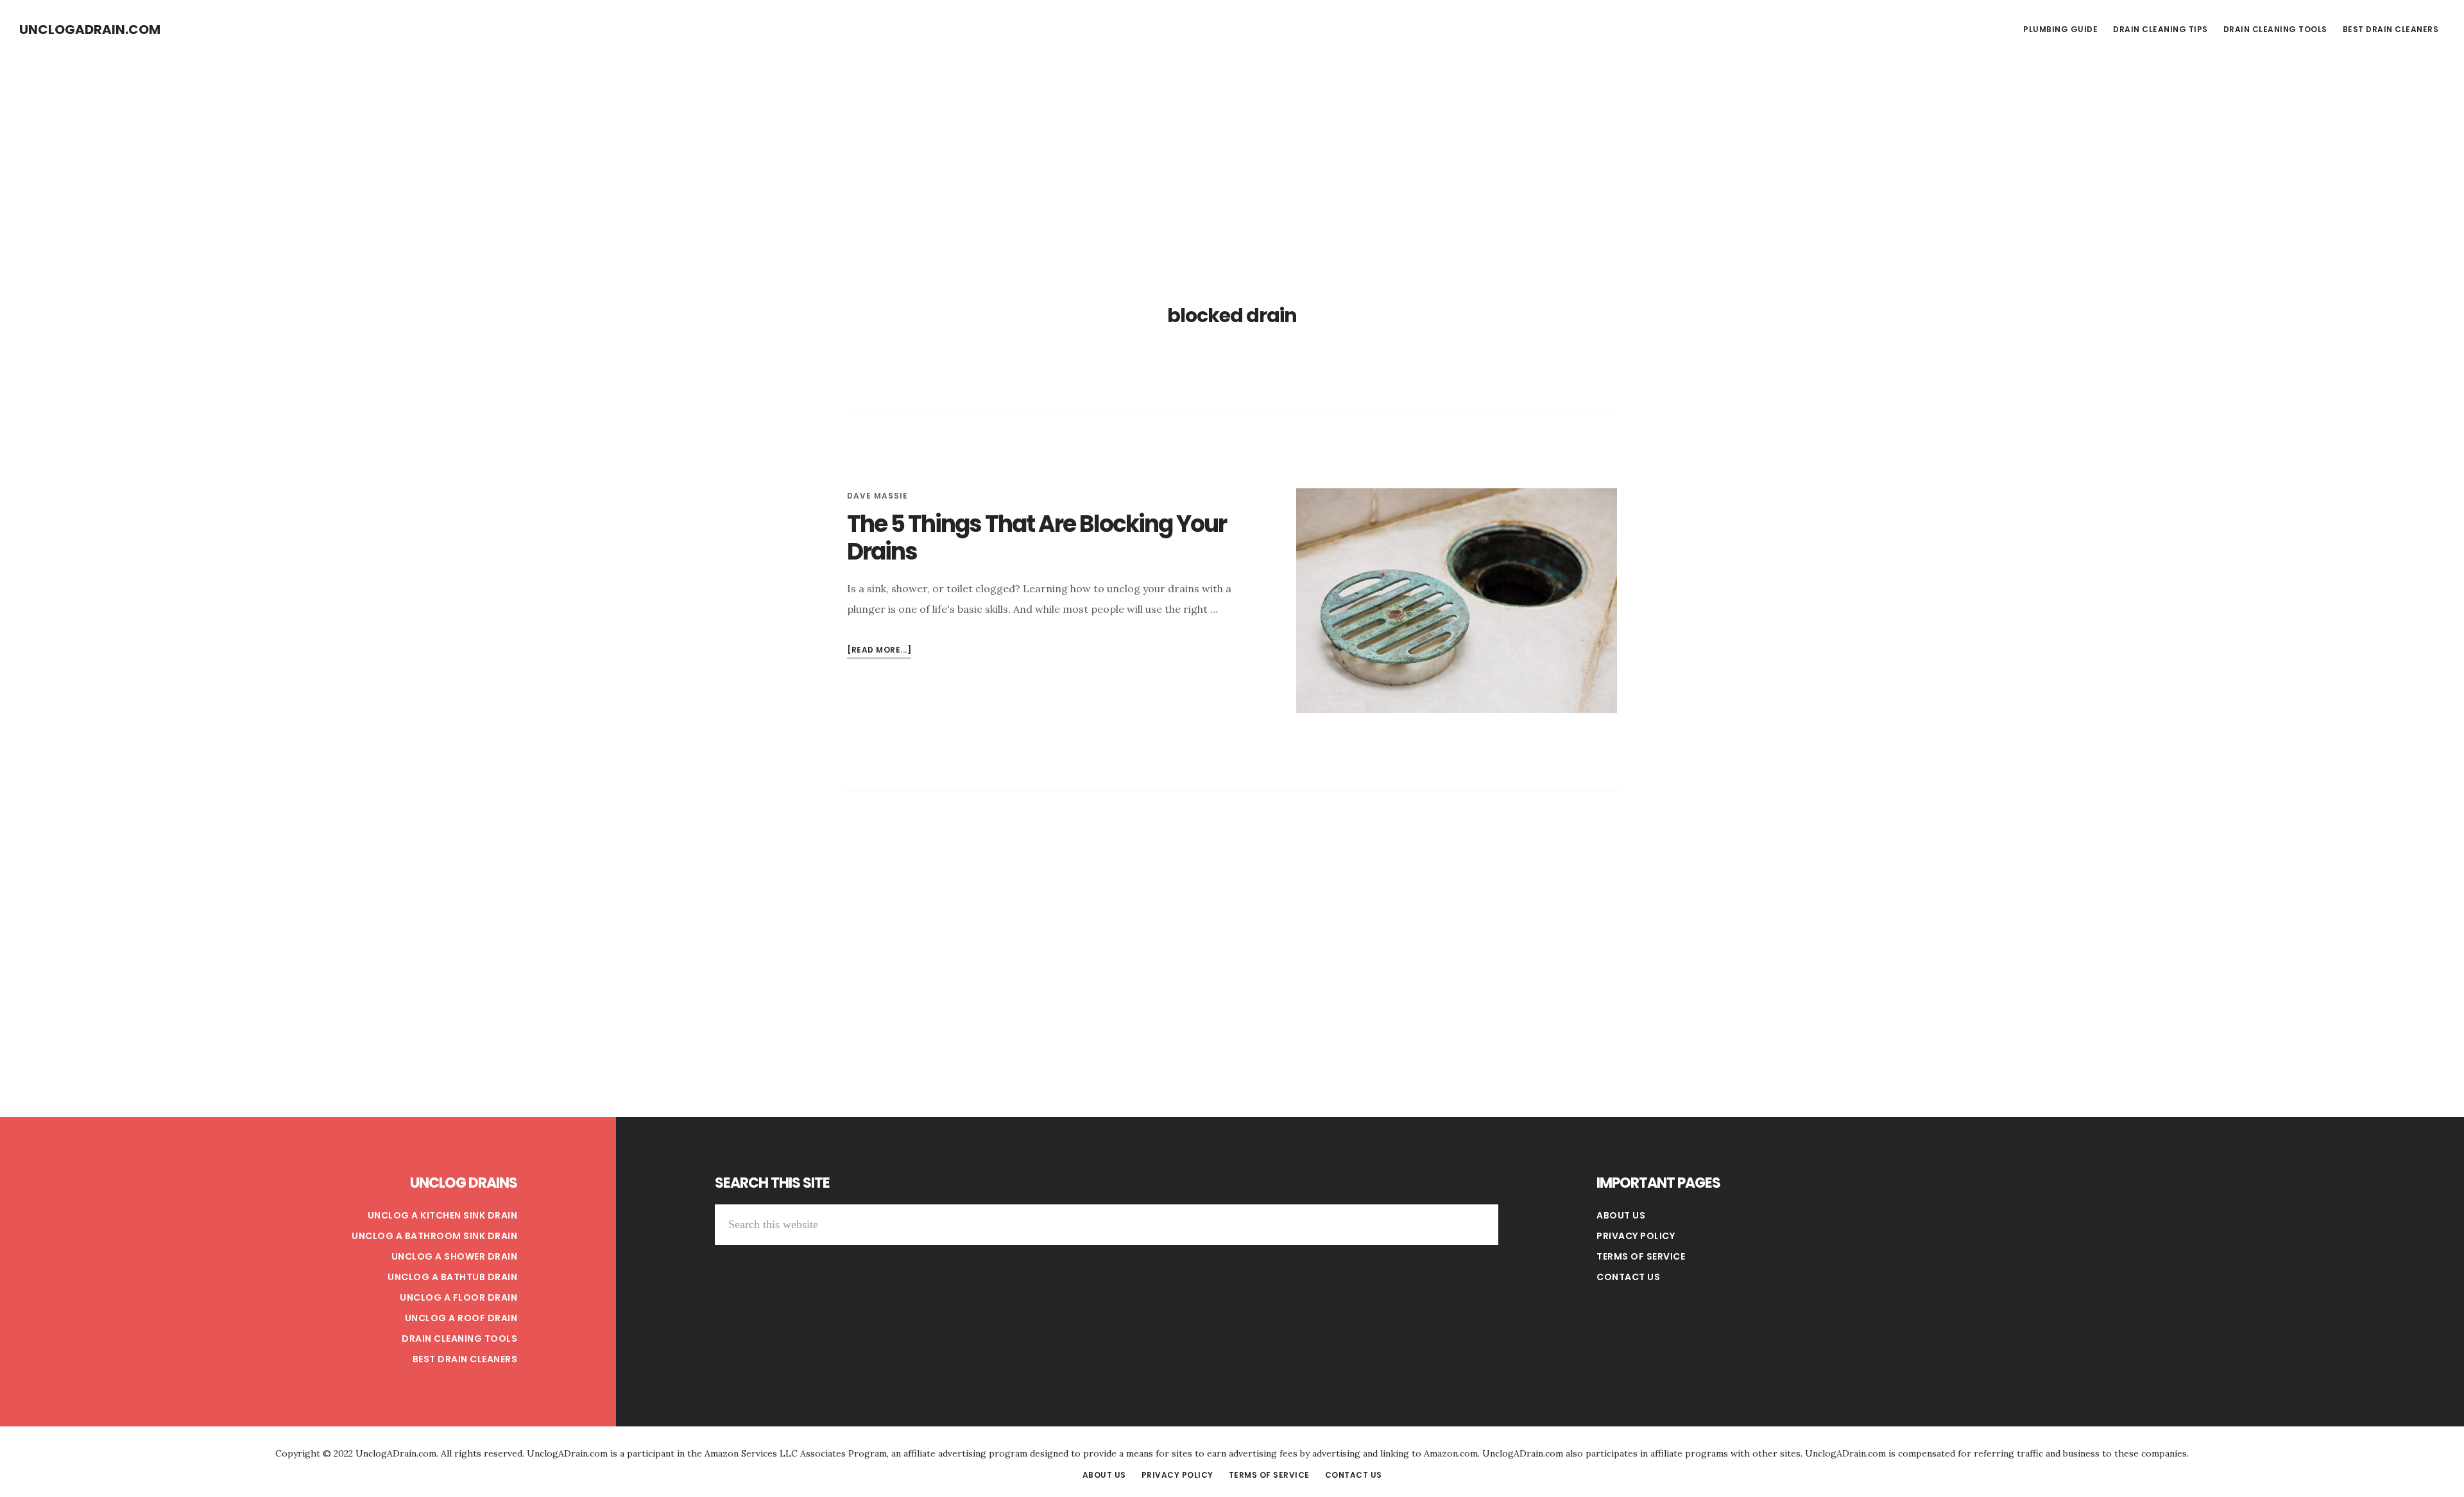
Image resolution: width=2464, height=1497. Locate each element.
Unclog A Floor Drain (458, 1297)
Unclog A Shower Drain (455, 1256)
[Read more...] (879, 651)
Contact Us (1628, 1277)
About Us (1621, 1215)
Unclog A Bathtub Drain (452, 1277)
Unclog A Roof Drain (461, 1318)
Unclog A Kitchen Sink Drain (443, 1215)
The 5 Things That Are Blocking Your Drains (1037, 538)
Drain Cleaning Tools (459, 1339)
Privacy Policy (1636, 1236)
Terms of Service (1641, 1256)
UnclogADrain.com (90, 30)
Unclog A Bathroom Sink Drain (434, 1236)
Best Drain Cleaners (465, 1359)
